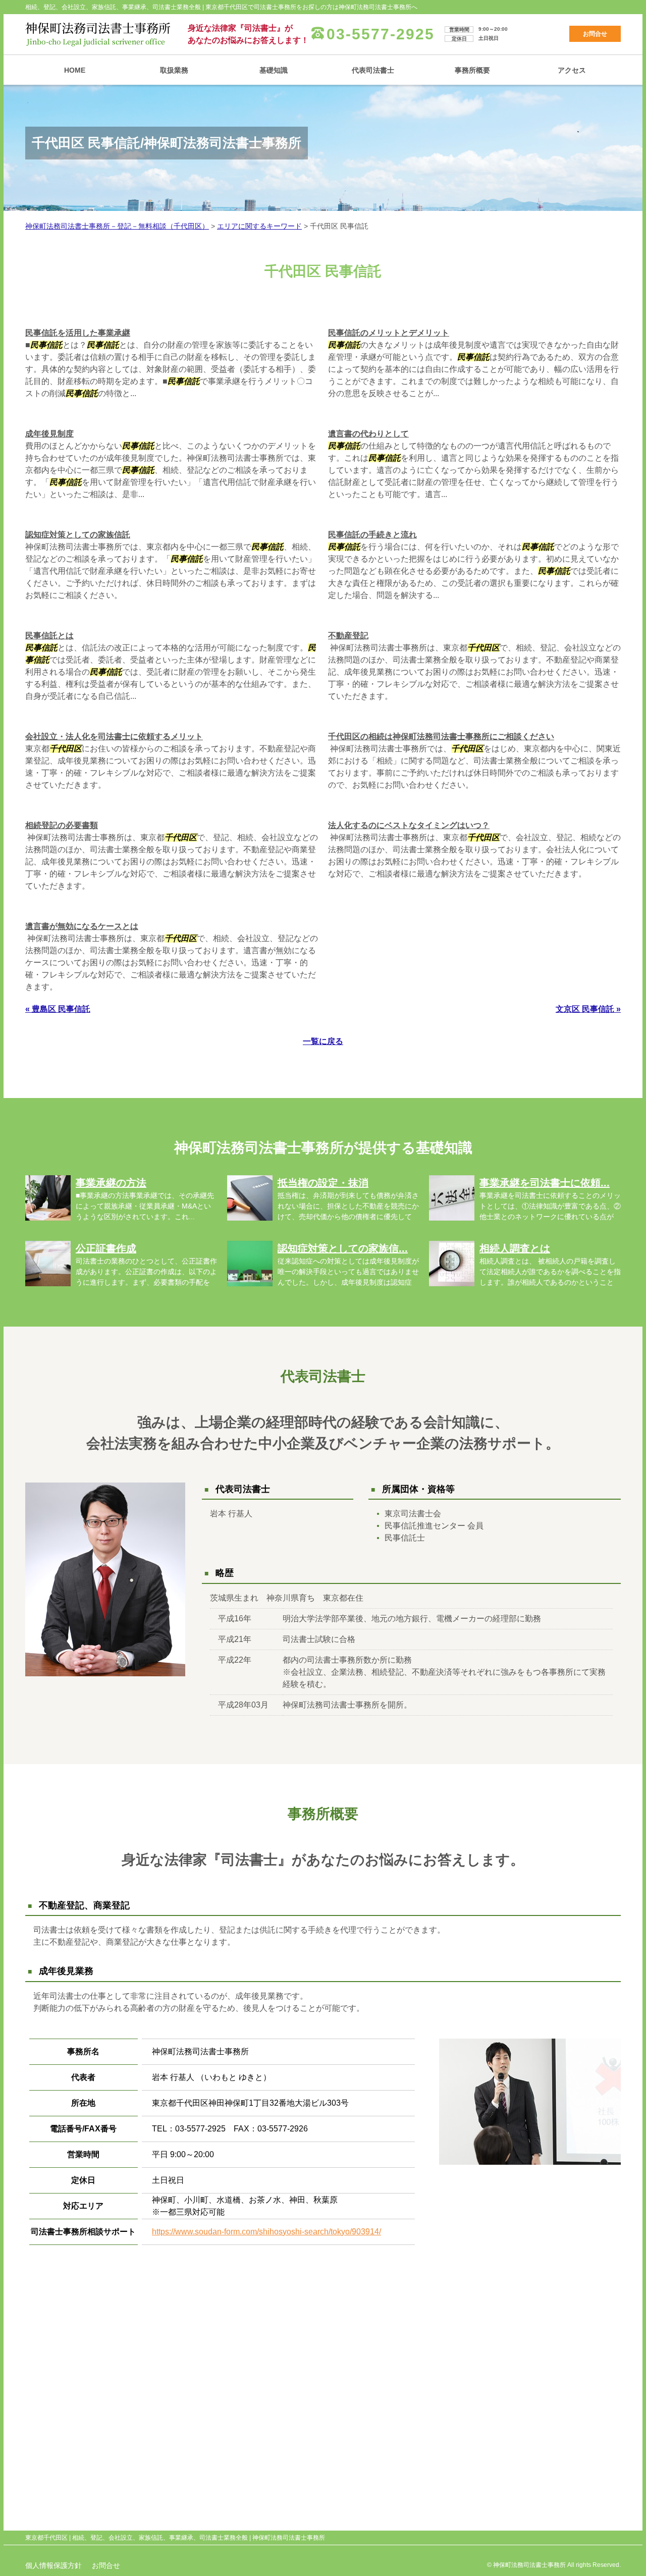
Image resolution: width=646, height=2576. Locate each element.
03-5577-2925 (381, 34)
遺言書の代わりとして (368, 434)
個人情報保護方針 (53, 2565)
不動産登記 (348, 636)
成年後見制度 (49, 434)
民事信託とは (49, 636)
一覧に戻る (323, 1041)
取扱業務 (174, 70)
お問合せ (595, 34)
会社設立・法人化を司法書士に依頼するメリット (114, 736)
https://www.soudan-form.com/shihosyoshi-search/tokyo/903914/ (266, 2232)
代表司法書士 (373, 70)
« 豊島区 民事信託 (58, 1009)
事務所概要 (472, 70)
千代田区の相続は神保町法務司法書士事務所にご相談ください (441, 736)
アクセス (572, 70)
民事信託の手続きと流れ (372, 535)
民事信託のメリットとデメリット (389, 333)
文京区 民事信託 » (588, 1009)
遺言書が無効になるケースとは (82, 926)
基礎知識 (274, 70)
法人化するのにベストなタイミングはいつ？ (409, 825)
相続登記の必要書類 (62, 825)
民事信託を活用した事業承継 (78, 333)
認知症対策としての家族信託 (78, 535)
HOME (75, 70)
